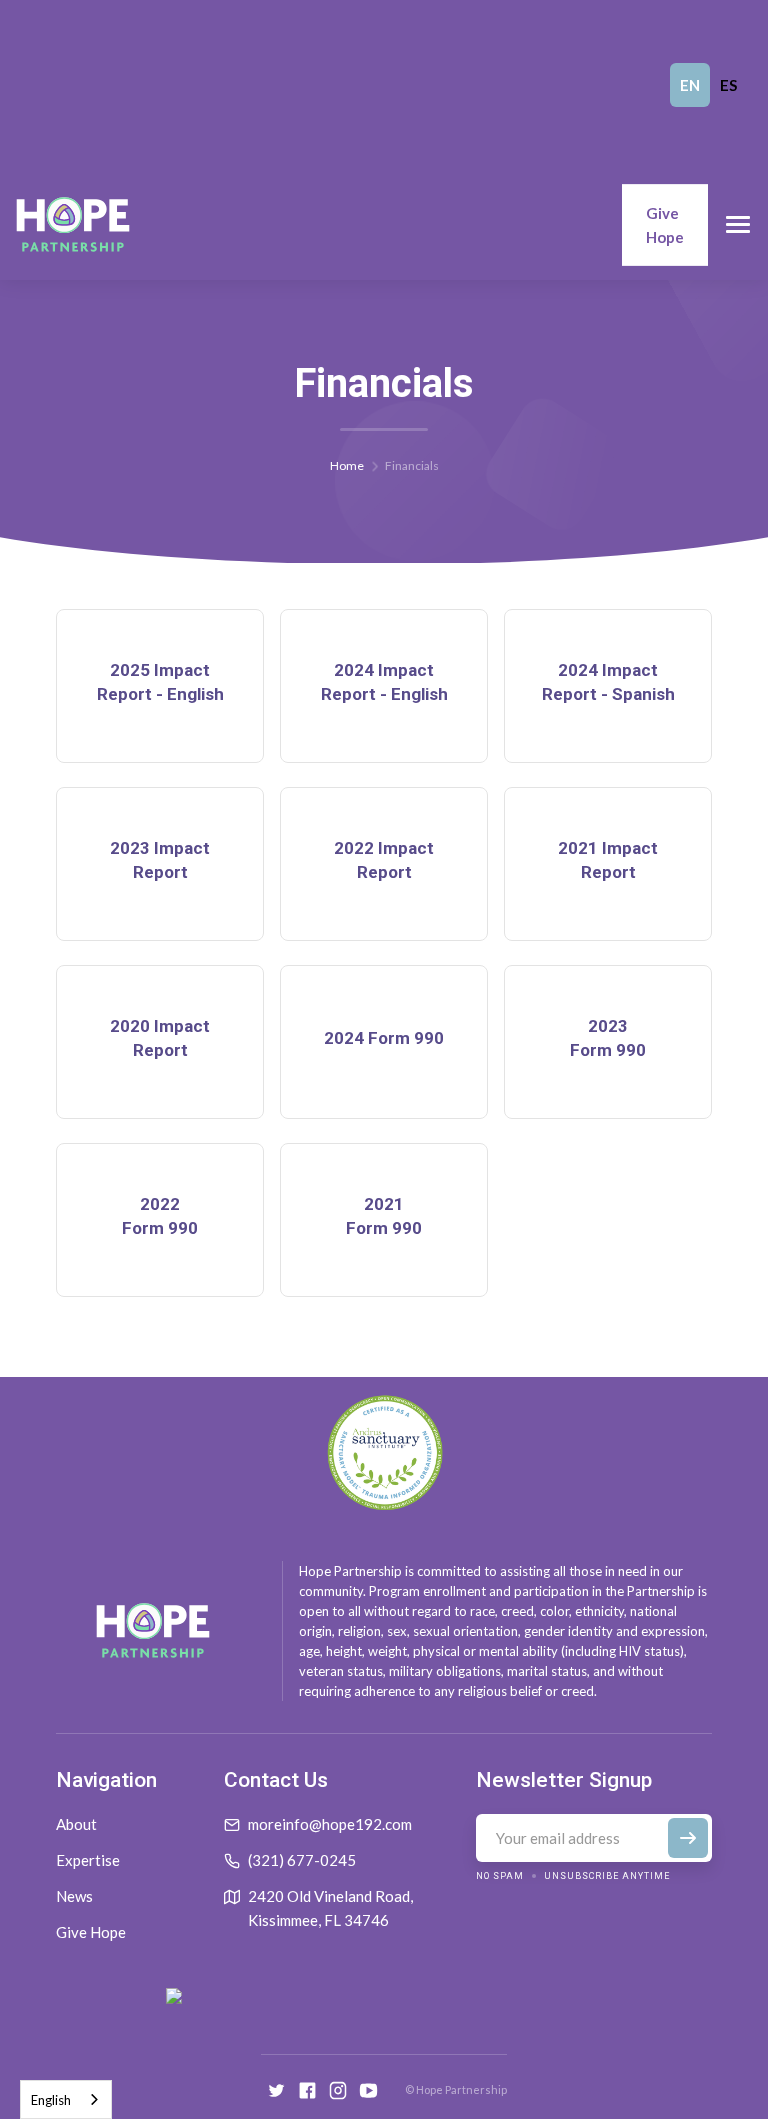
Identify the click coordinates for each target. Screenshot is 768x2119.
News (74, 1896)
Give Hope (665, 225)
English (51, 2100)
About (76, 1824)
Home (347, 465)
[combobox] (66, 2099)
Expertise (88, 1860)
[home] (73, 225)
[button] (738, 224)
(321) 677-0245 (302, 1860)
